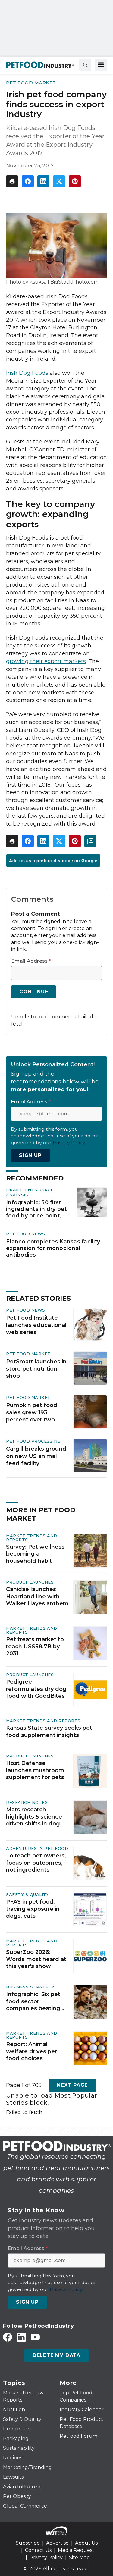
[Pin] (75, 181)
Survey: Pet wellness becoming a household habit (35, 1554)
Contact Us (38, 2550)
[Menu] (101, 65)
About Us (86, 2543)
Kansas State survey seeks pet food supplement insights (49, 1731)
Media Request (76, 2550)
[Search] (85, 65)
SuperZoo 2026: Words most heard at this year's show (36, 1959)
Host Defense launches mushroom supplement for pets (35, 1770)
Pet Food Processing (33, 1441)
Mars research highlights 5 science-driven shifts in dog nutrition (35, 1817)
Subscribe (28, 2543)
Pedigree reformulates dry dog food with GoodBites (36, 1689)
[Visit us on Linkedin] (21, 2337)
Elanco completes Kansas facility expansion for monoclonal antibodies (53, 1248)
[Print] (12, 181)
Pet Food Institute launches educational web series (36, 1325)
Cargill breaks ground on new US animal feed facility (36, 1456)
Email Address (31, 961)
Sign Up (30, 1155)
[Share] (28, 181)
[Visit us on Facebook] (8, 2337)
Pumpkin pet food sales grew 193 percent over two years (32, 1413)
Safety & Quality (28, 1894)
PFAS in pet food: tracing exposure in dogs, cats (33, 1909)
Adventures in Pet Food (37, 1848)
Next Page (72, 2085)
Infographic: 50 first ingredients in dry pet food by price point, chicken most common (37, 1209)
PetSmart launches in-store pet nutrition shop (37, 1369)
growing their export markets (46, 661)
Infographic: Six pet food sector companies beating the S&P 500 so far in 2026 (35, 2001)
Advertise (57, 2543)
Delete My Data (56, 2355)
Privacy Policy (46, 2557)
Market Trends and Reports (32, 1538)
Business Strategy (30, 1987)
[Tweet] (59, 181)
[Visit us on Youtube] (35, 2337)
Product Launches (30, 1582)
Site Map (79, 2557)
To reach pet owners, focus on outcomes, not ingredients (36, 1863)
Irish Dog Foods (27, 373)
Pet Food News (26, 1234)
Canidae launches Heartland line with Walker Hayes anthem (37, 1596)
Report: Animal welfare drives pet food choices (32, 2051)
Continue (34, 992)
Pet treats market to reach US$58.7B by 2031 (35, 1646)
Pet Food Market (31, 83)
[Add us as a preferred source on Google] (90, 841)
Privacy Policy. (69, 1143)
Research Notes (27, 1802)
